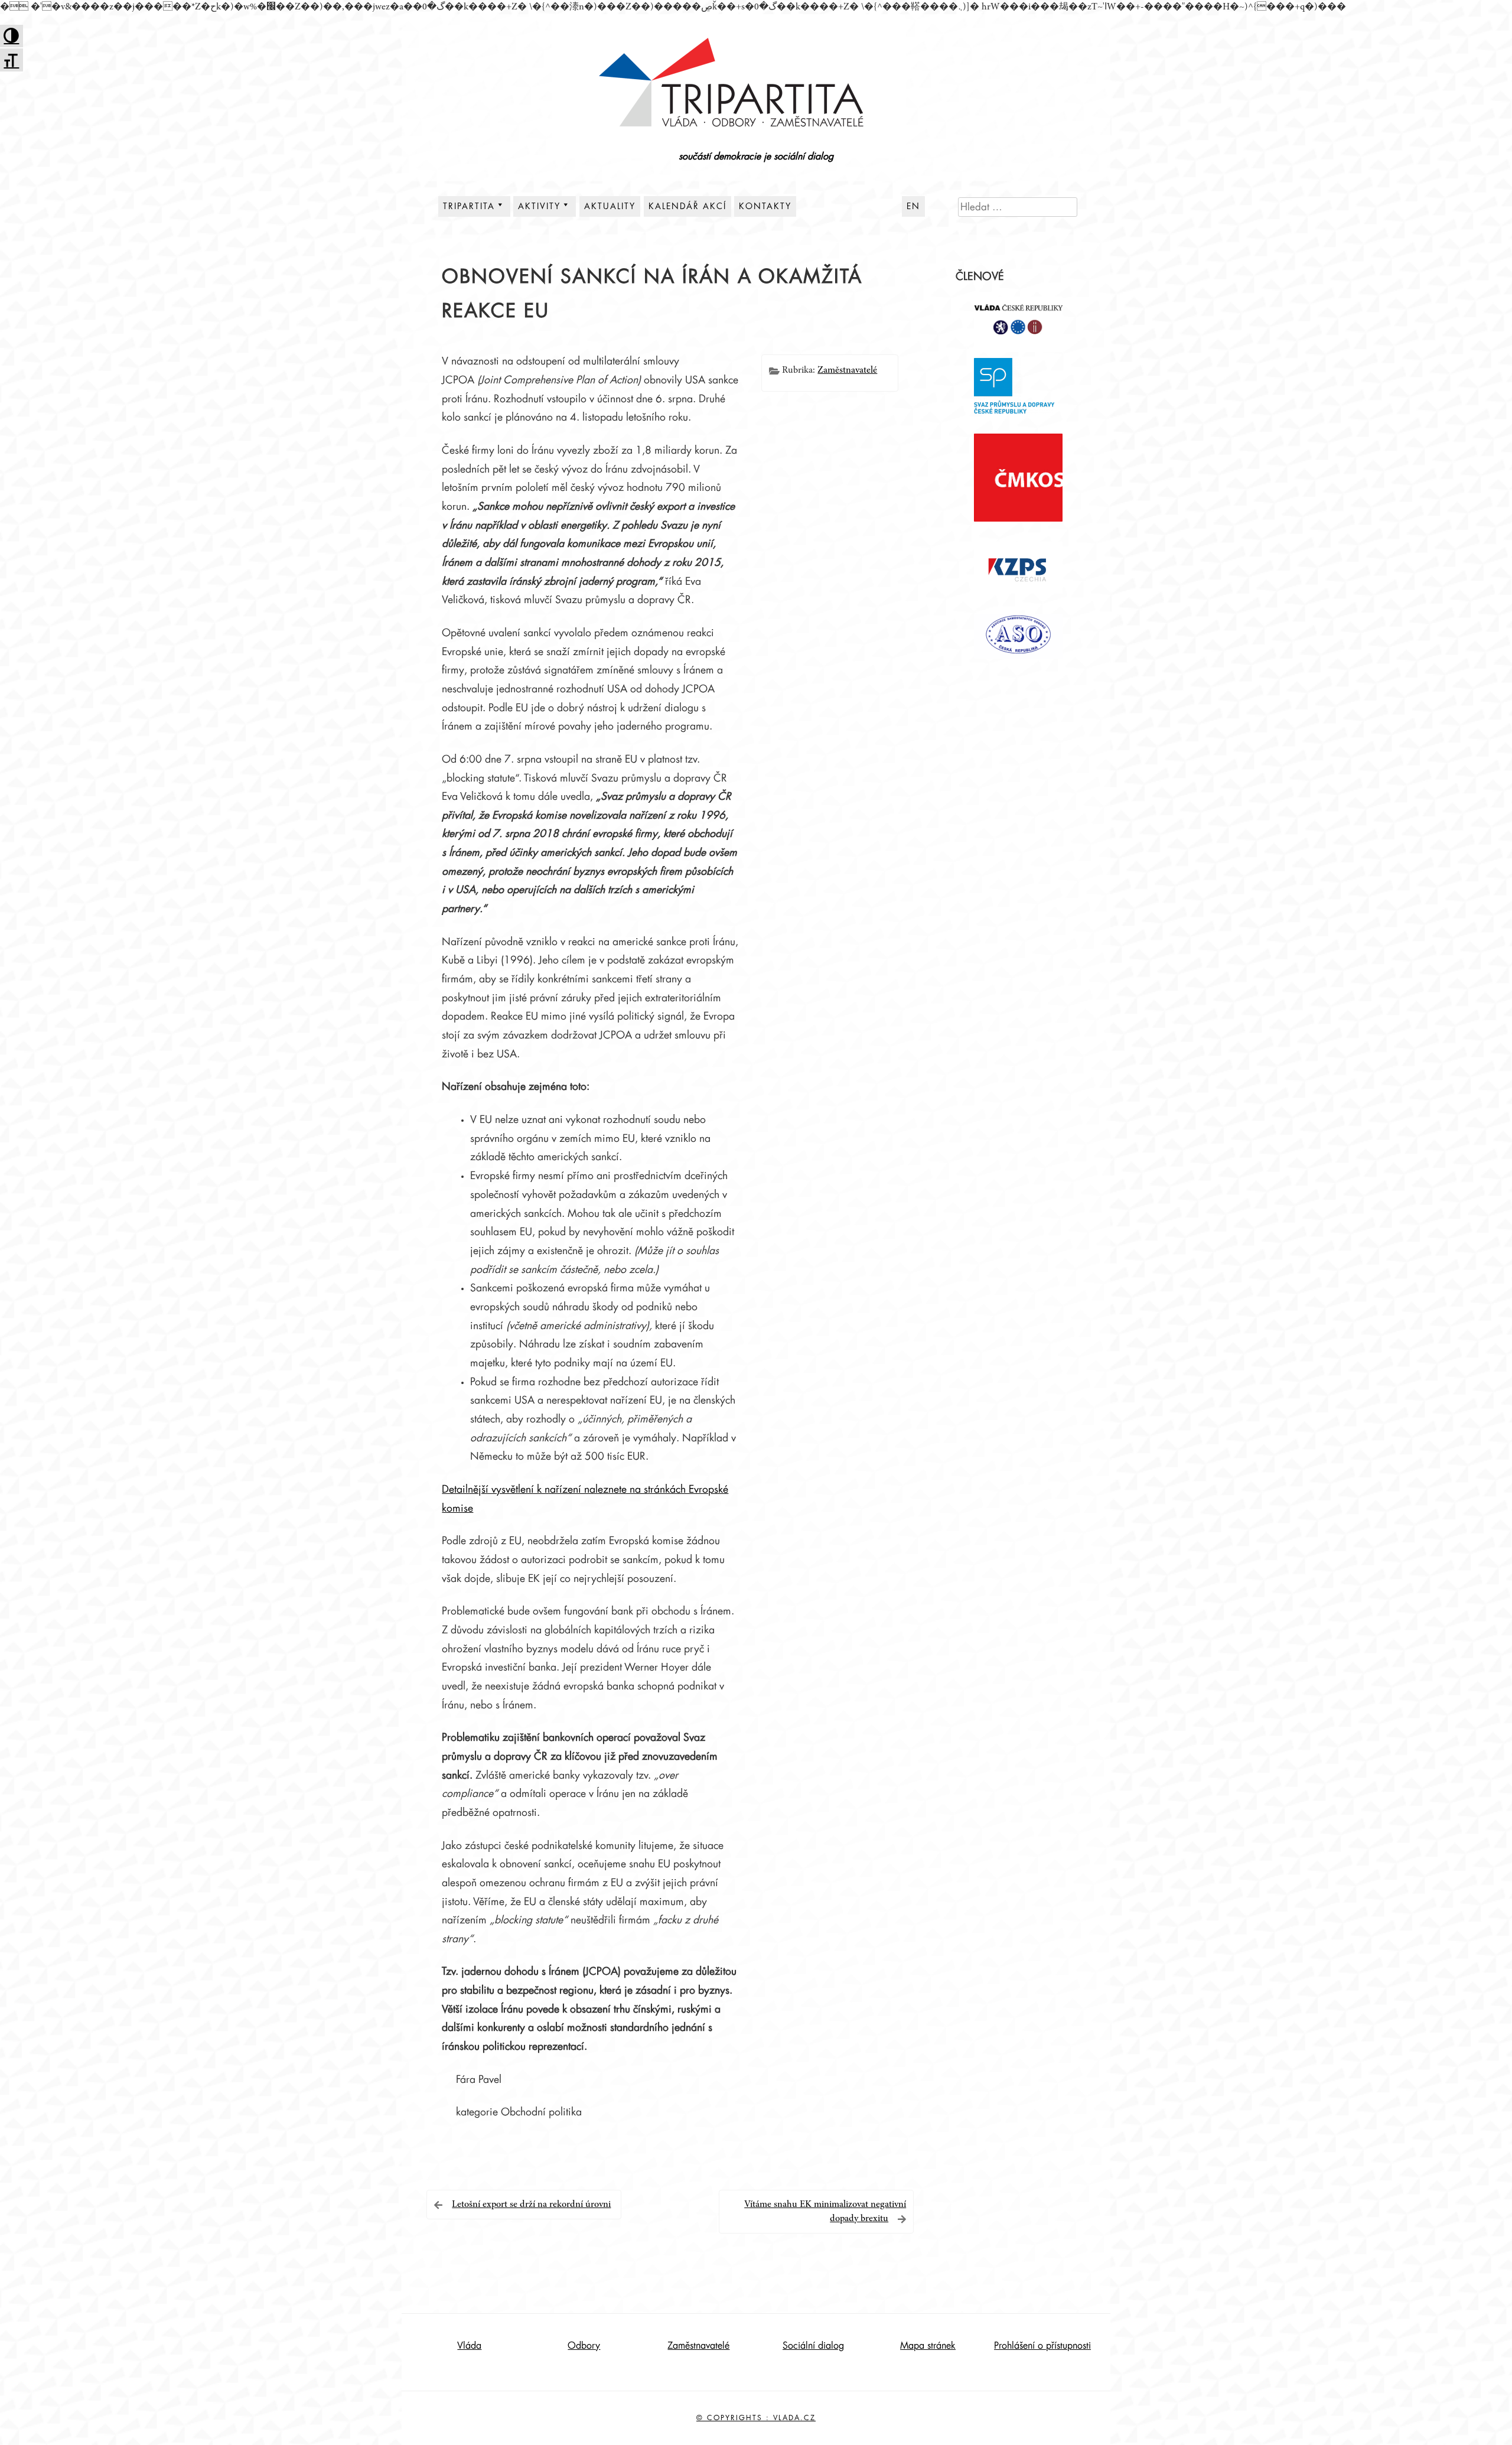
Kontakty (765, 206)
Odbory (584, 2346)
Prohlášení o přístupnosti (1042, 2346)
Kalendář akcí (687, 206)
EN (913, 206)
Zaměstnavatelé (847, 370)
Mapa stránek (928, 2346)
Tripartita (469, 206)
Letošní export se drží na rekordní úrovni (531, 2205)
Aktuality (610, 206)
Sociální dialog (813, 2346)
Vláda (469, 2346)
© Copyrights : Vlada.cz (756, 2418)
